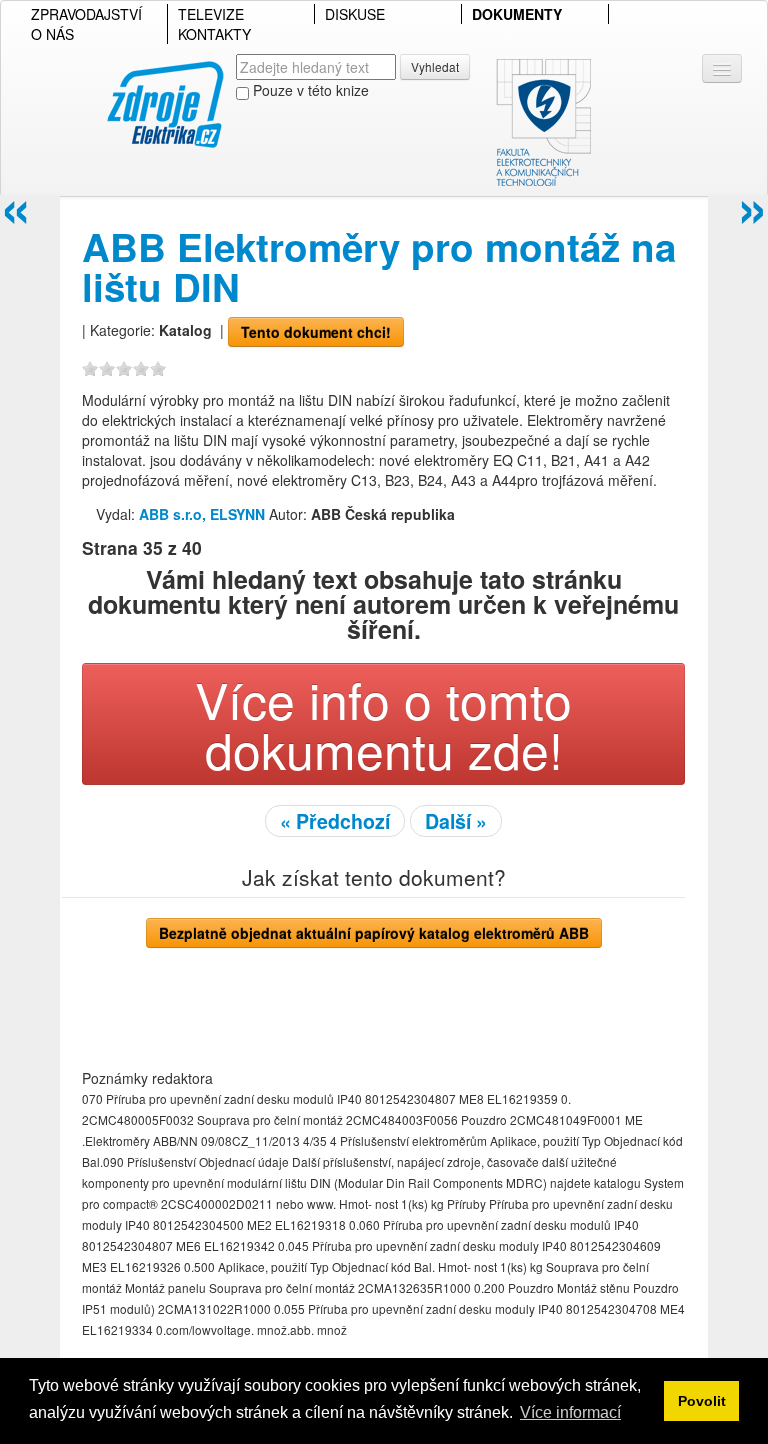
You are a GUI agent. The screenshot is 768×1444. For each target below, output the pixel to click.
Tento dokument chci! (316, 332)
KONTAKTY (214, 34)
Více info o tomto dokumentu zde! (383, 723)
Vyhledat (435, 66)
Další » (456, 821)
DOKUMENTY (517, 14)
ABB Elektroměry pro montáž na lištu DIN (379, 266)
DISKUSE (355, 14)
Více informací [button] (570, 1412)
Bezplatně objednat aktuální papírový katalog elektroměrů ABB (374, 933)
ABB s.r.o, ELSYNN (204, 514)
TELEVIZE (211, 14)
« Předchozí (335, 821)
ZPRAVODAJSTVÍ (86, 14)
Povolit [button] (702, 1401)
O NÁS (52, 34)
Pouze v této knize (309, 90)
